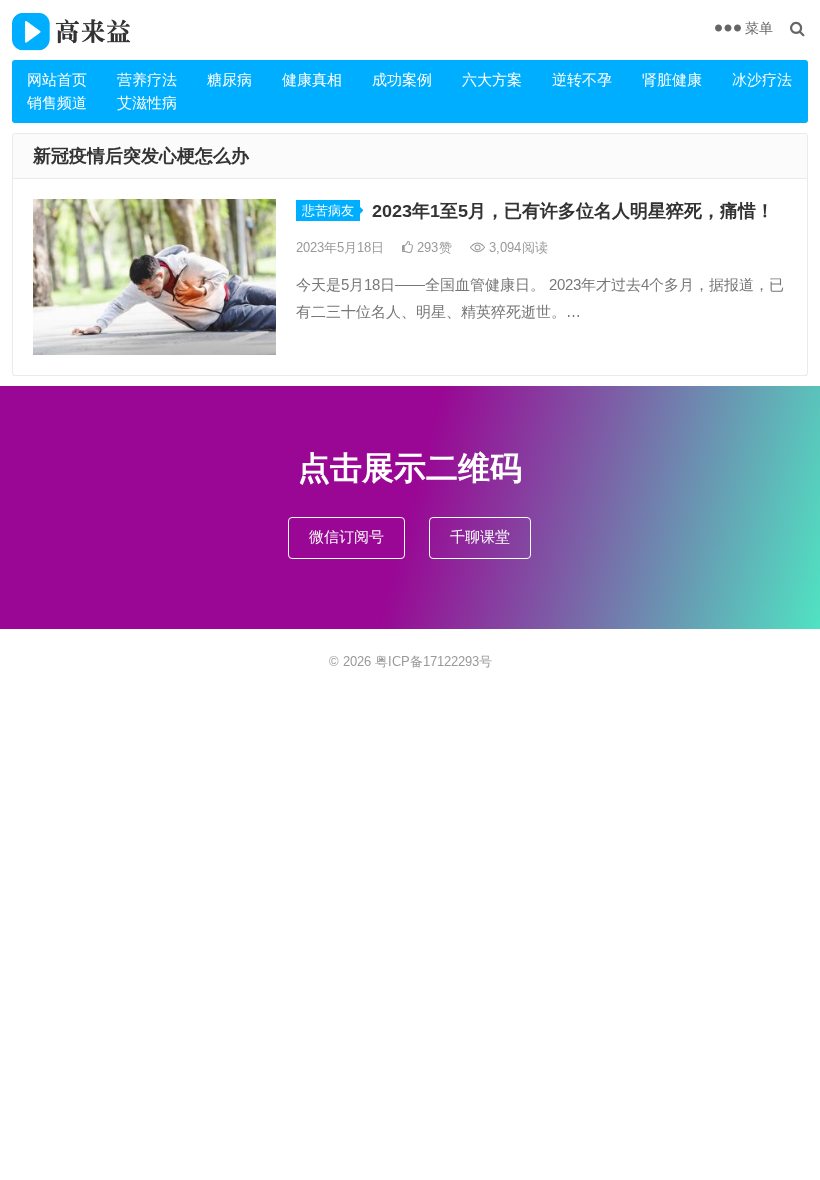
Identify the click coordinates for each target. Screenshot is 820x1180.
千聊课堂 (480, 536)
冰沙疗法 (762, 79)
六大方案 (492, 79)
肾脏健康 (672, 79)
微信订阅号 (346, 536)
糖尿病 (229, 79)
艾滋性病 (147, 102)
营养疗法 (147, 79)
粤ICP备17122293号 (433, 661)
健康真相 (312, 79)
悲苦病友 (328, 210)
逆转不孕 (582, 79)
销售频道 (57, 102)
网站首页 (57, 79)
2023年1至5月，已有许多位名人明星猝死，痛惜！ (573, 211)
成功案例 (402, 79)
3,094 (516, 247)
